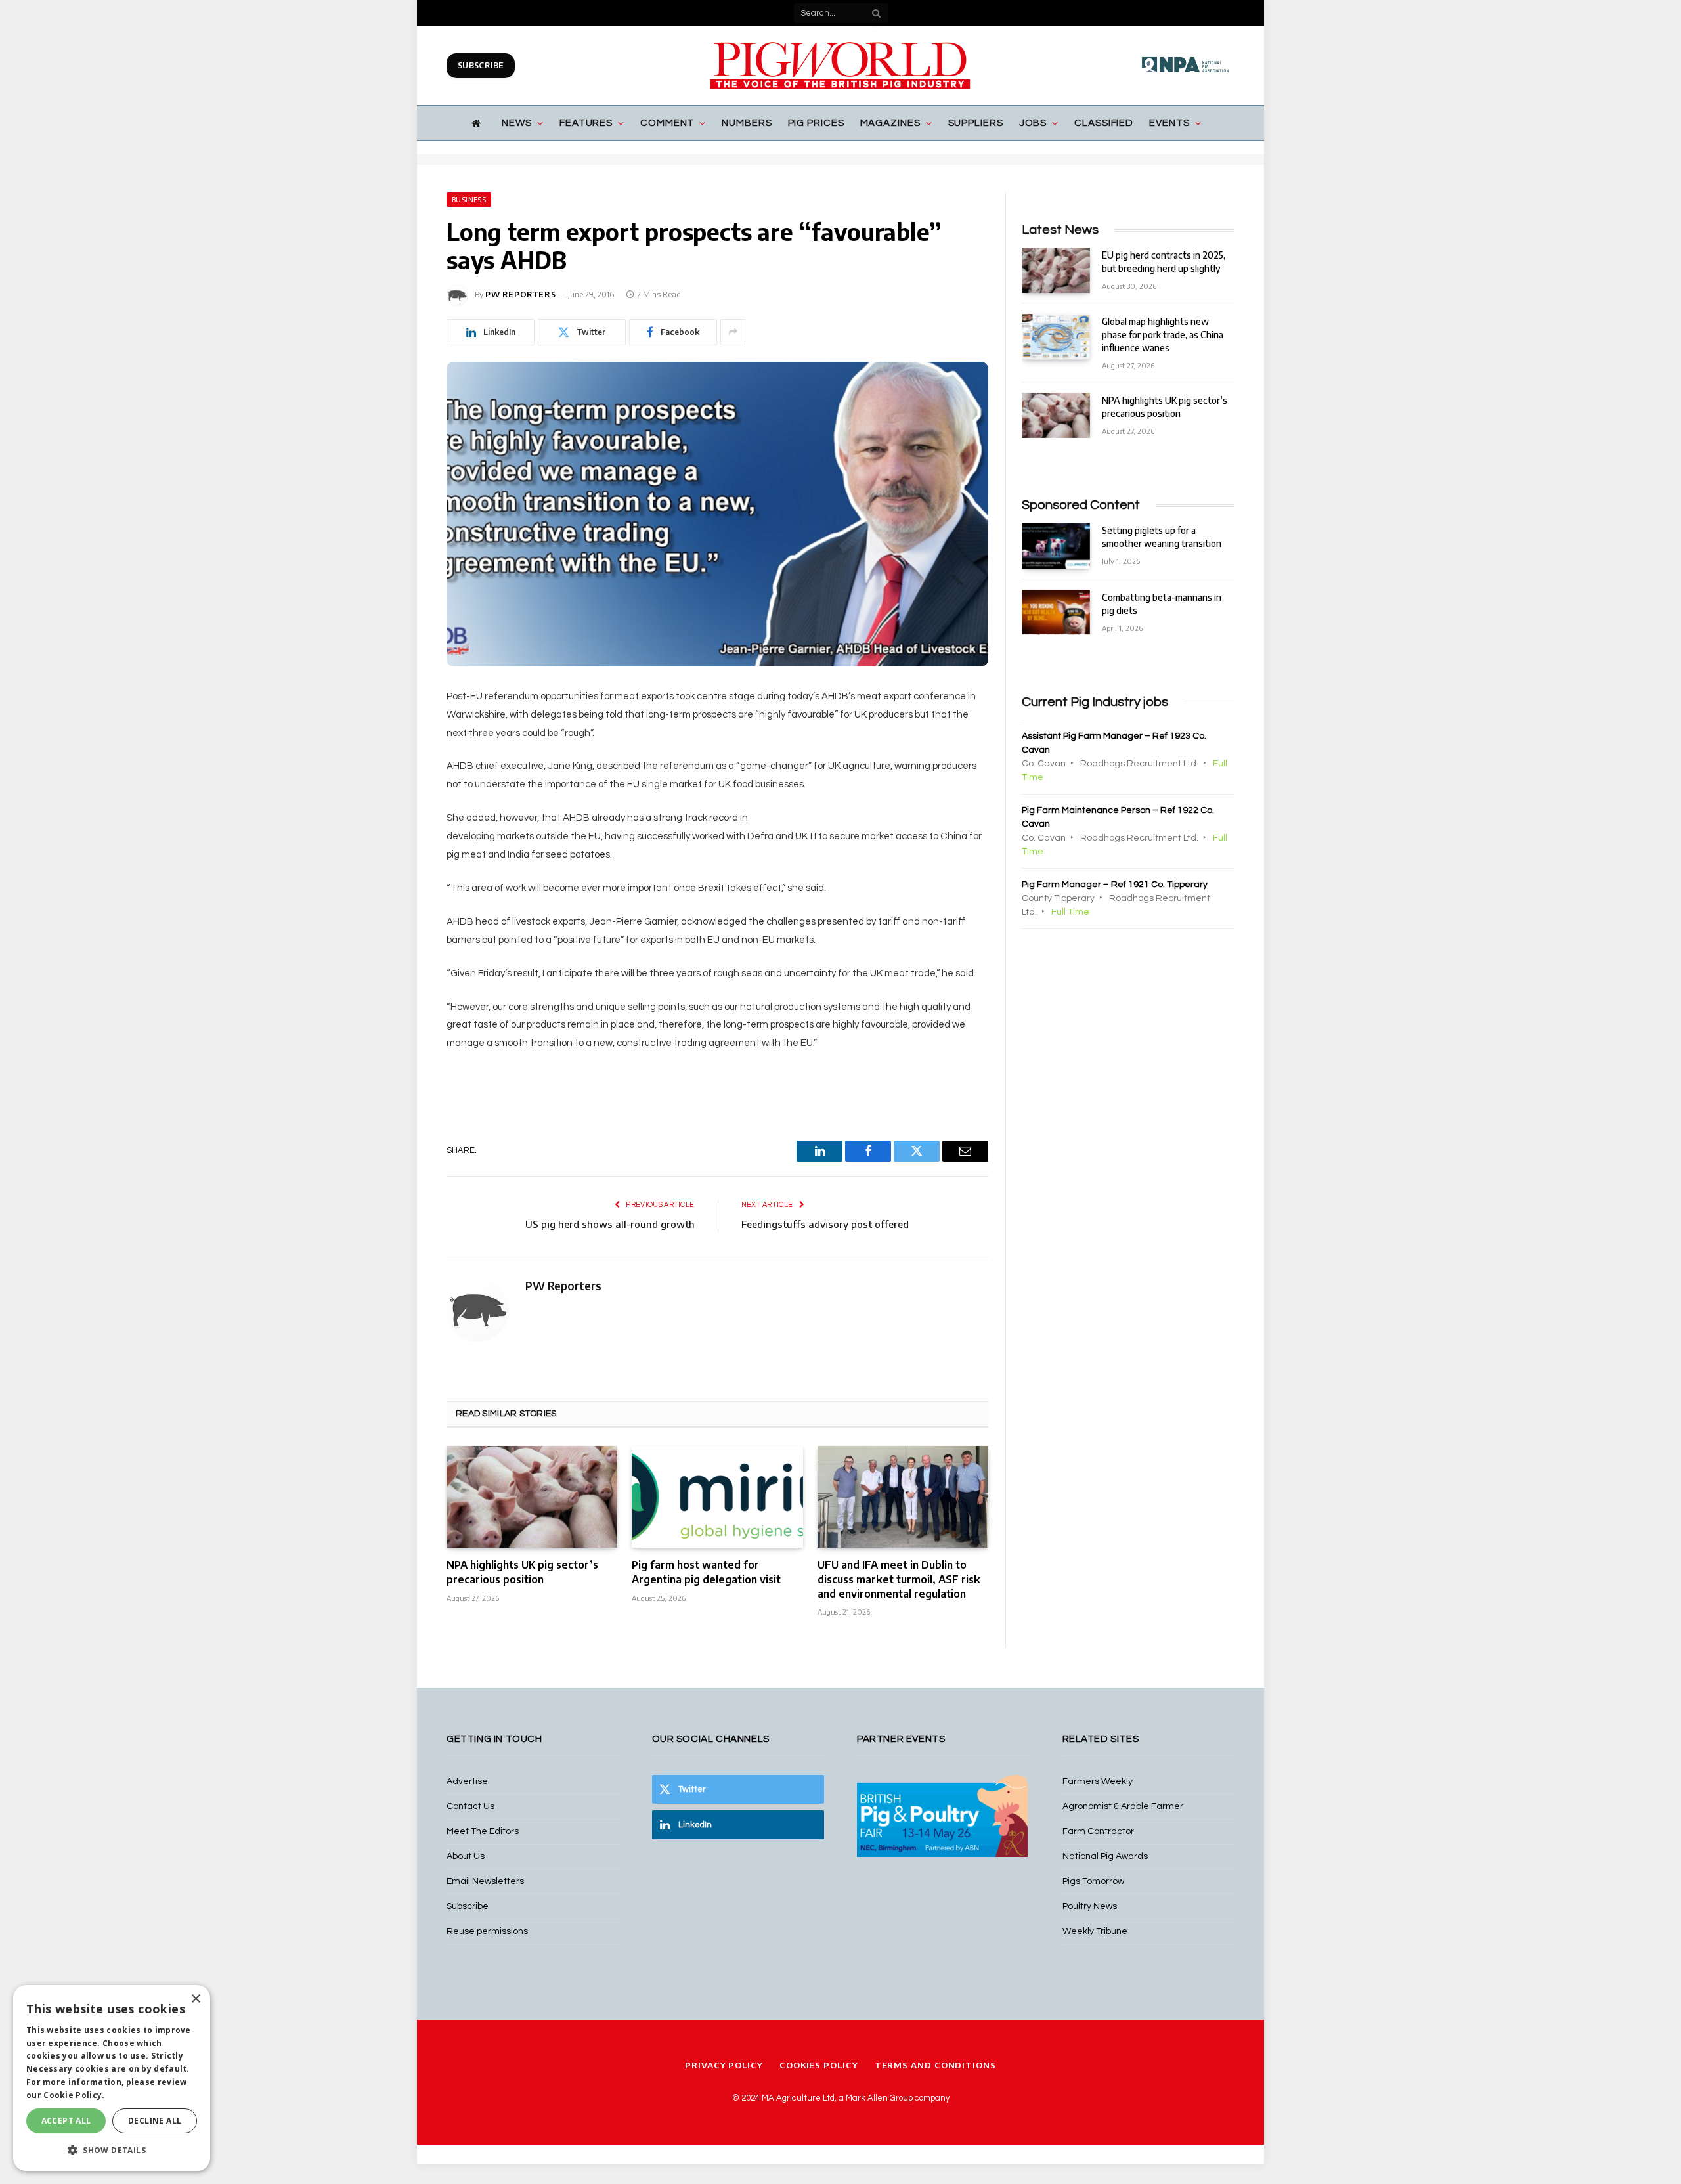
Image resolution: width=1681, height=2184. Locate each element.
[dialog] (112, 2078)
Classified (1104, 123)
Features (586, 123)
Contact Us (470, 1806)
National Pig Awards (1105, 1856)
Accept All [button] (66, 2121)
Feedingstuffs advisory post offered (825, 1224)
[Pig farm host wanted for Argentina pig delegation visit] (717, 1497)
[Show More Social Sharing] (733, 332)
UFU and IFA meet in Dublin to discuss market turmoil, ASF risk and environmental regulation (899, 1579)
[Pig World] (840, 66)
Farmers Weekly (1098, 1781)
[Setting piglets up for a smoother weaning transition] (1056, 545)
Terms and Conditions (935, 2065)
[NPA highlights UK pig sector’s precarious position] (532, 1497)
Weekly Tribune (1095, 1931)
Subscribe (481, 65)
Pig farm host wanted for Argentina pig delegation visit (706, 1572)
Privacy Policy (724, 2065)
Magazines (890, 123)
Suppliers (976, 123)
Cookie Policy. (74, 2095)
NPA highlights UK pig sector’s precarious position (522, 1572)
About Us (466, 1856)
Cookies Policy (819, 2065)
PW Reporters (520, 295)
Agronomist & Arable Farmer (1123, 1806)
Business (469, 200)
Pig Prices (816, 123)
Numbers (747, 123)
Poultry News (1090, 1906)
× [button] (195, 1999)
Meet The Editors (483, 1831)
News (517, 123)
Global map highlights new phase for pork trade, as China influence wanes (1163, 335)
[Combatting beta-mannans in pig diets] (1056, 612)
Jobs (1033, 123)
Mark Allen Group (879, 2098)
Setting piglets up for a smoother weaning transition (1162, 537)
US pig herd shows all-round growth (610, 1224)
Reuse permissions (487, 1931)
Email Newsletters (485, 1881)
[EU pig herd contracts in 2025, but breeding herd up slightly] (1056, 270)
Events (1169, 123)
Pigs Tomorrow (1093, 1881)
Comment (667, 123)
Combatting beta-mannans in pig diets (1162, 604)
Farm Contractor (1098, 1831)
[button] (112, 2150)
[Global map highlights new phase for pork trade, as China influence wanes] (1056, 337)
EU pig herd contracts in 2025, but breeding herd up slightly (1164, 262)
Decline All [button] (155, 2121)
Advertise (467, 1781)
